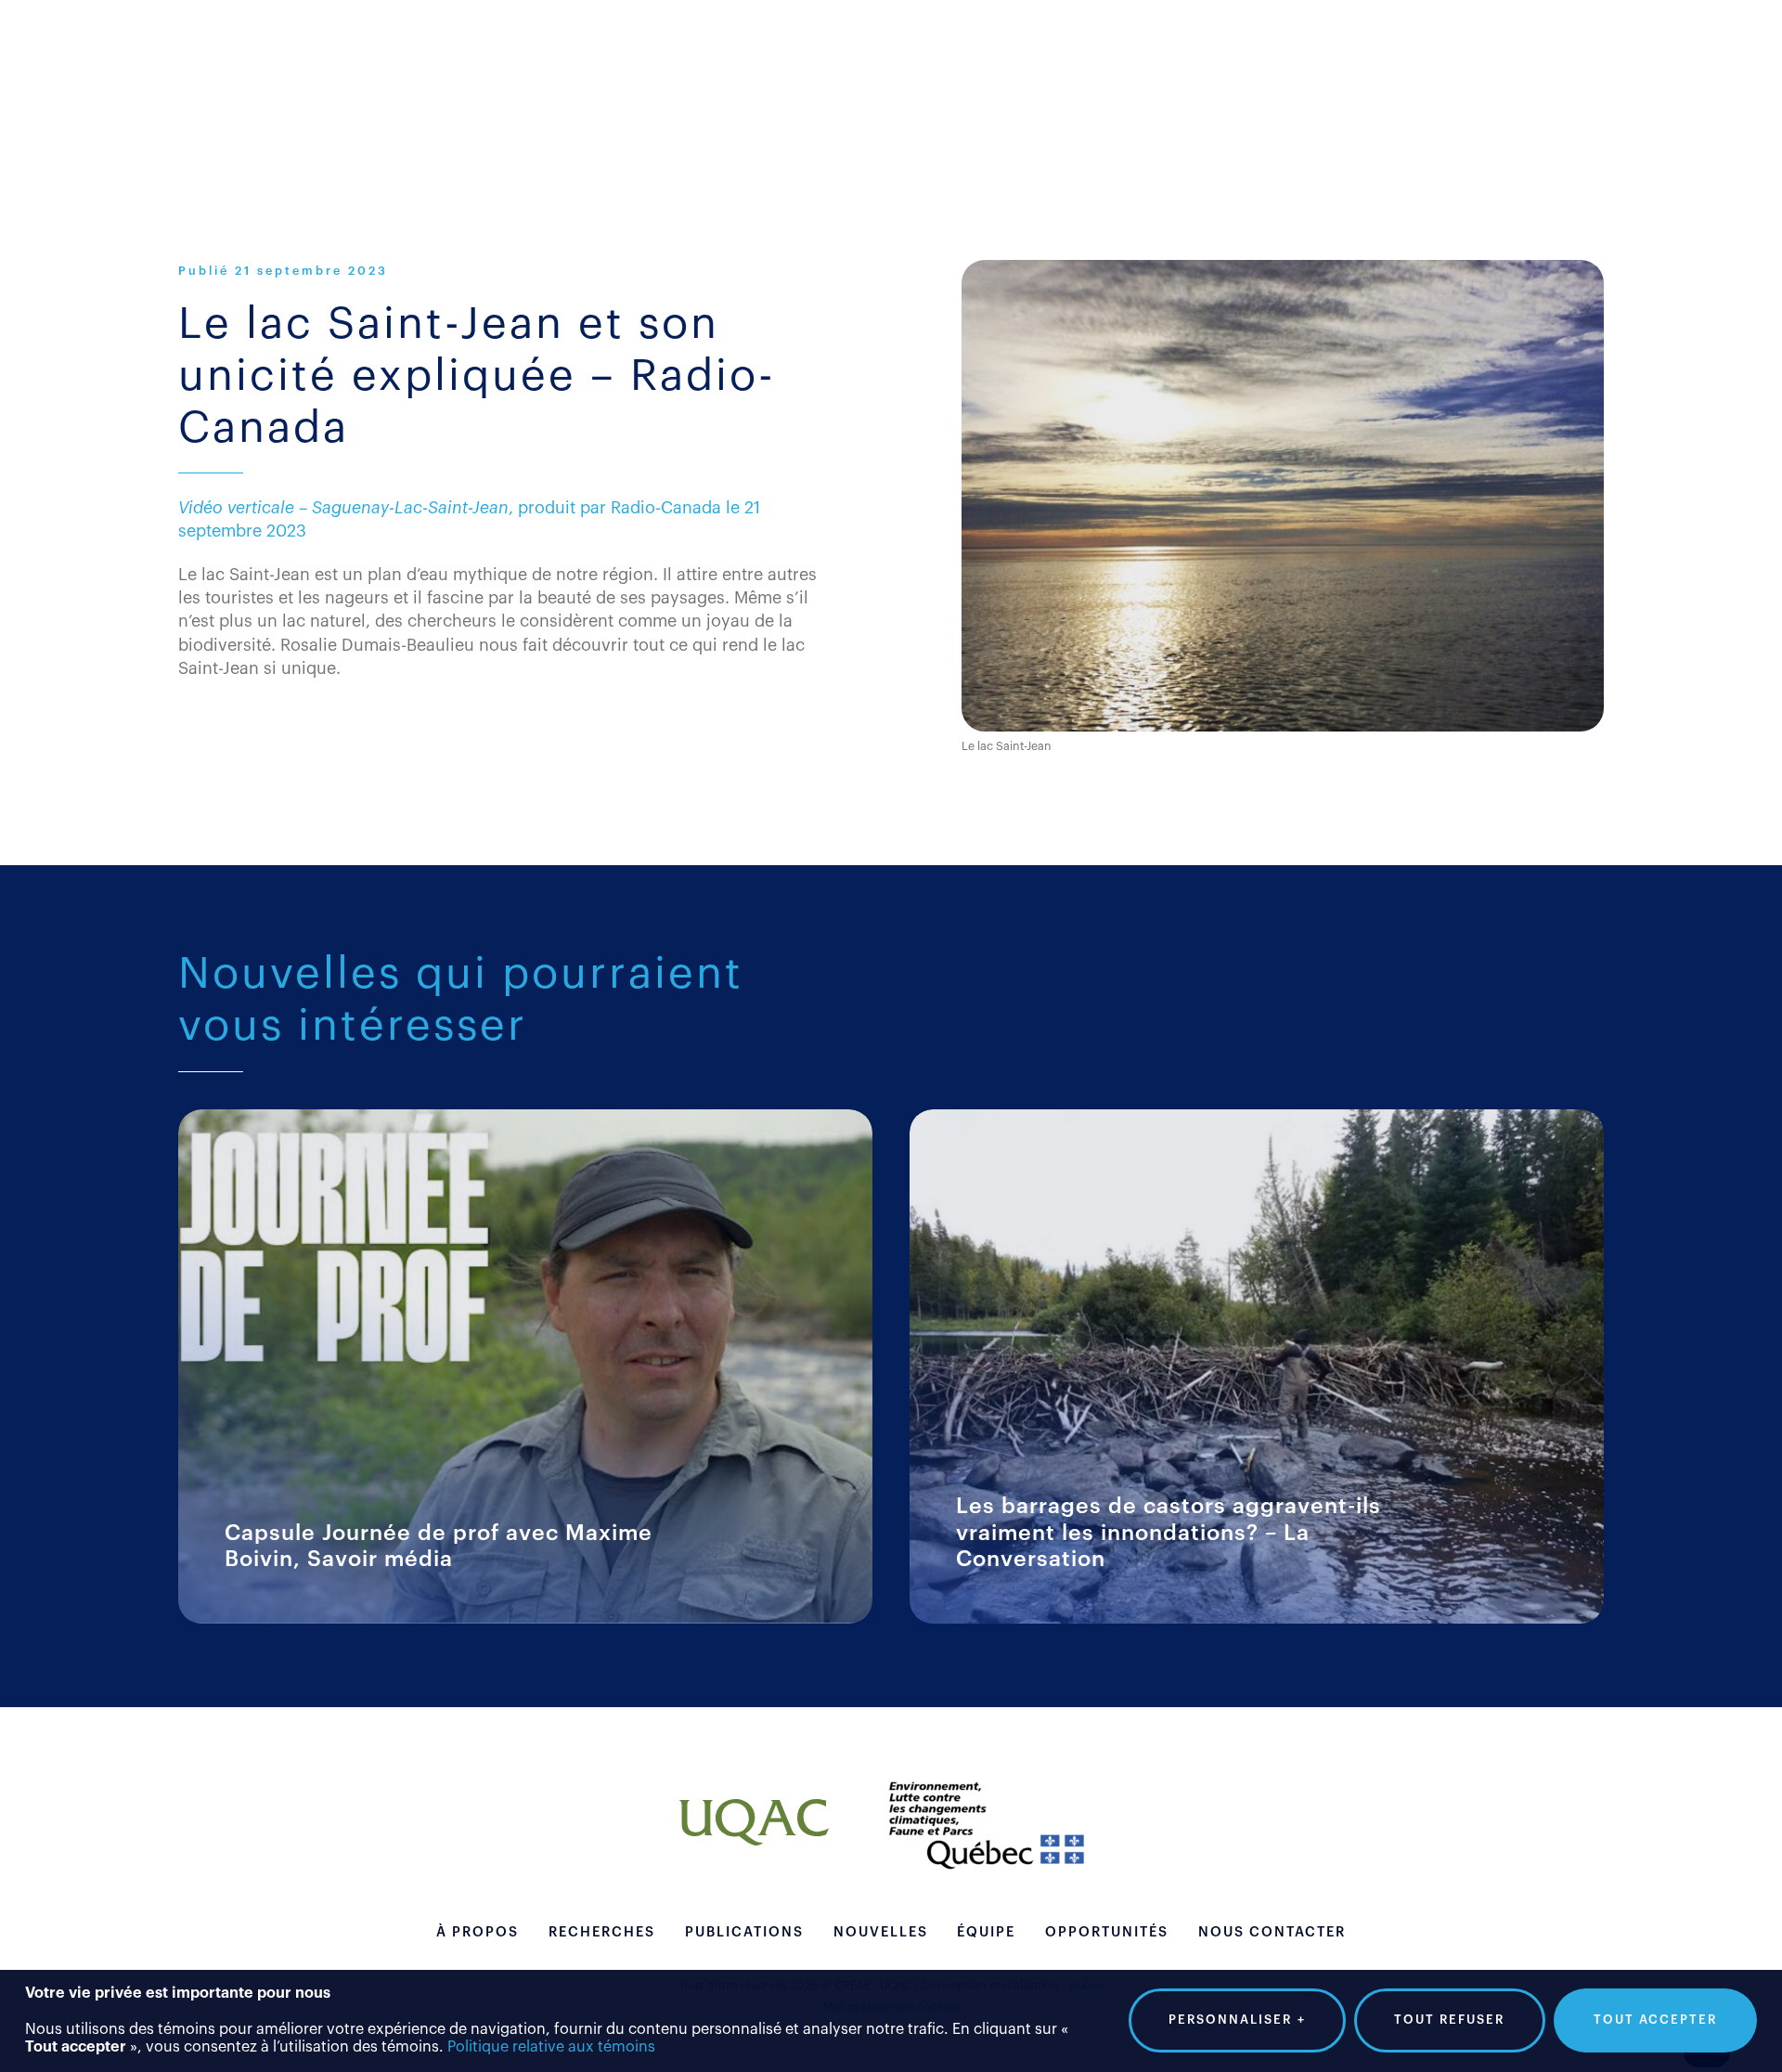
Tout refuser (1449, 2020)
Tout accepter (1655, 2020)
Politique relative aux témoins (551, 2047)
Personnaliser (1237, 2020)
